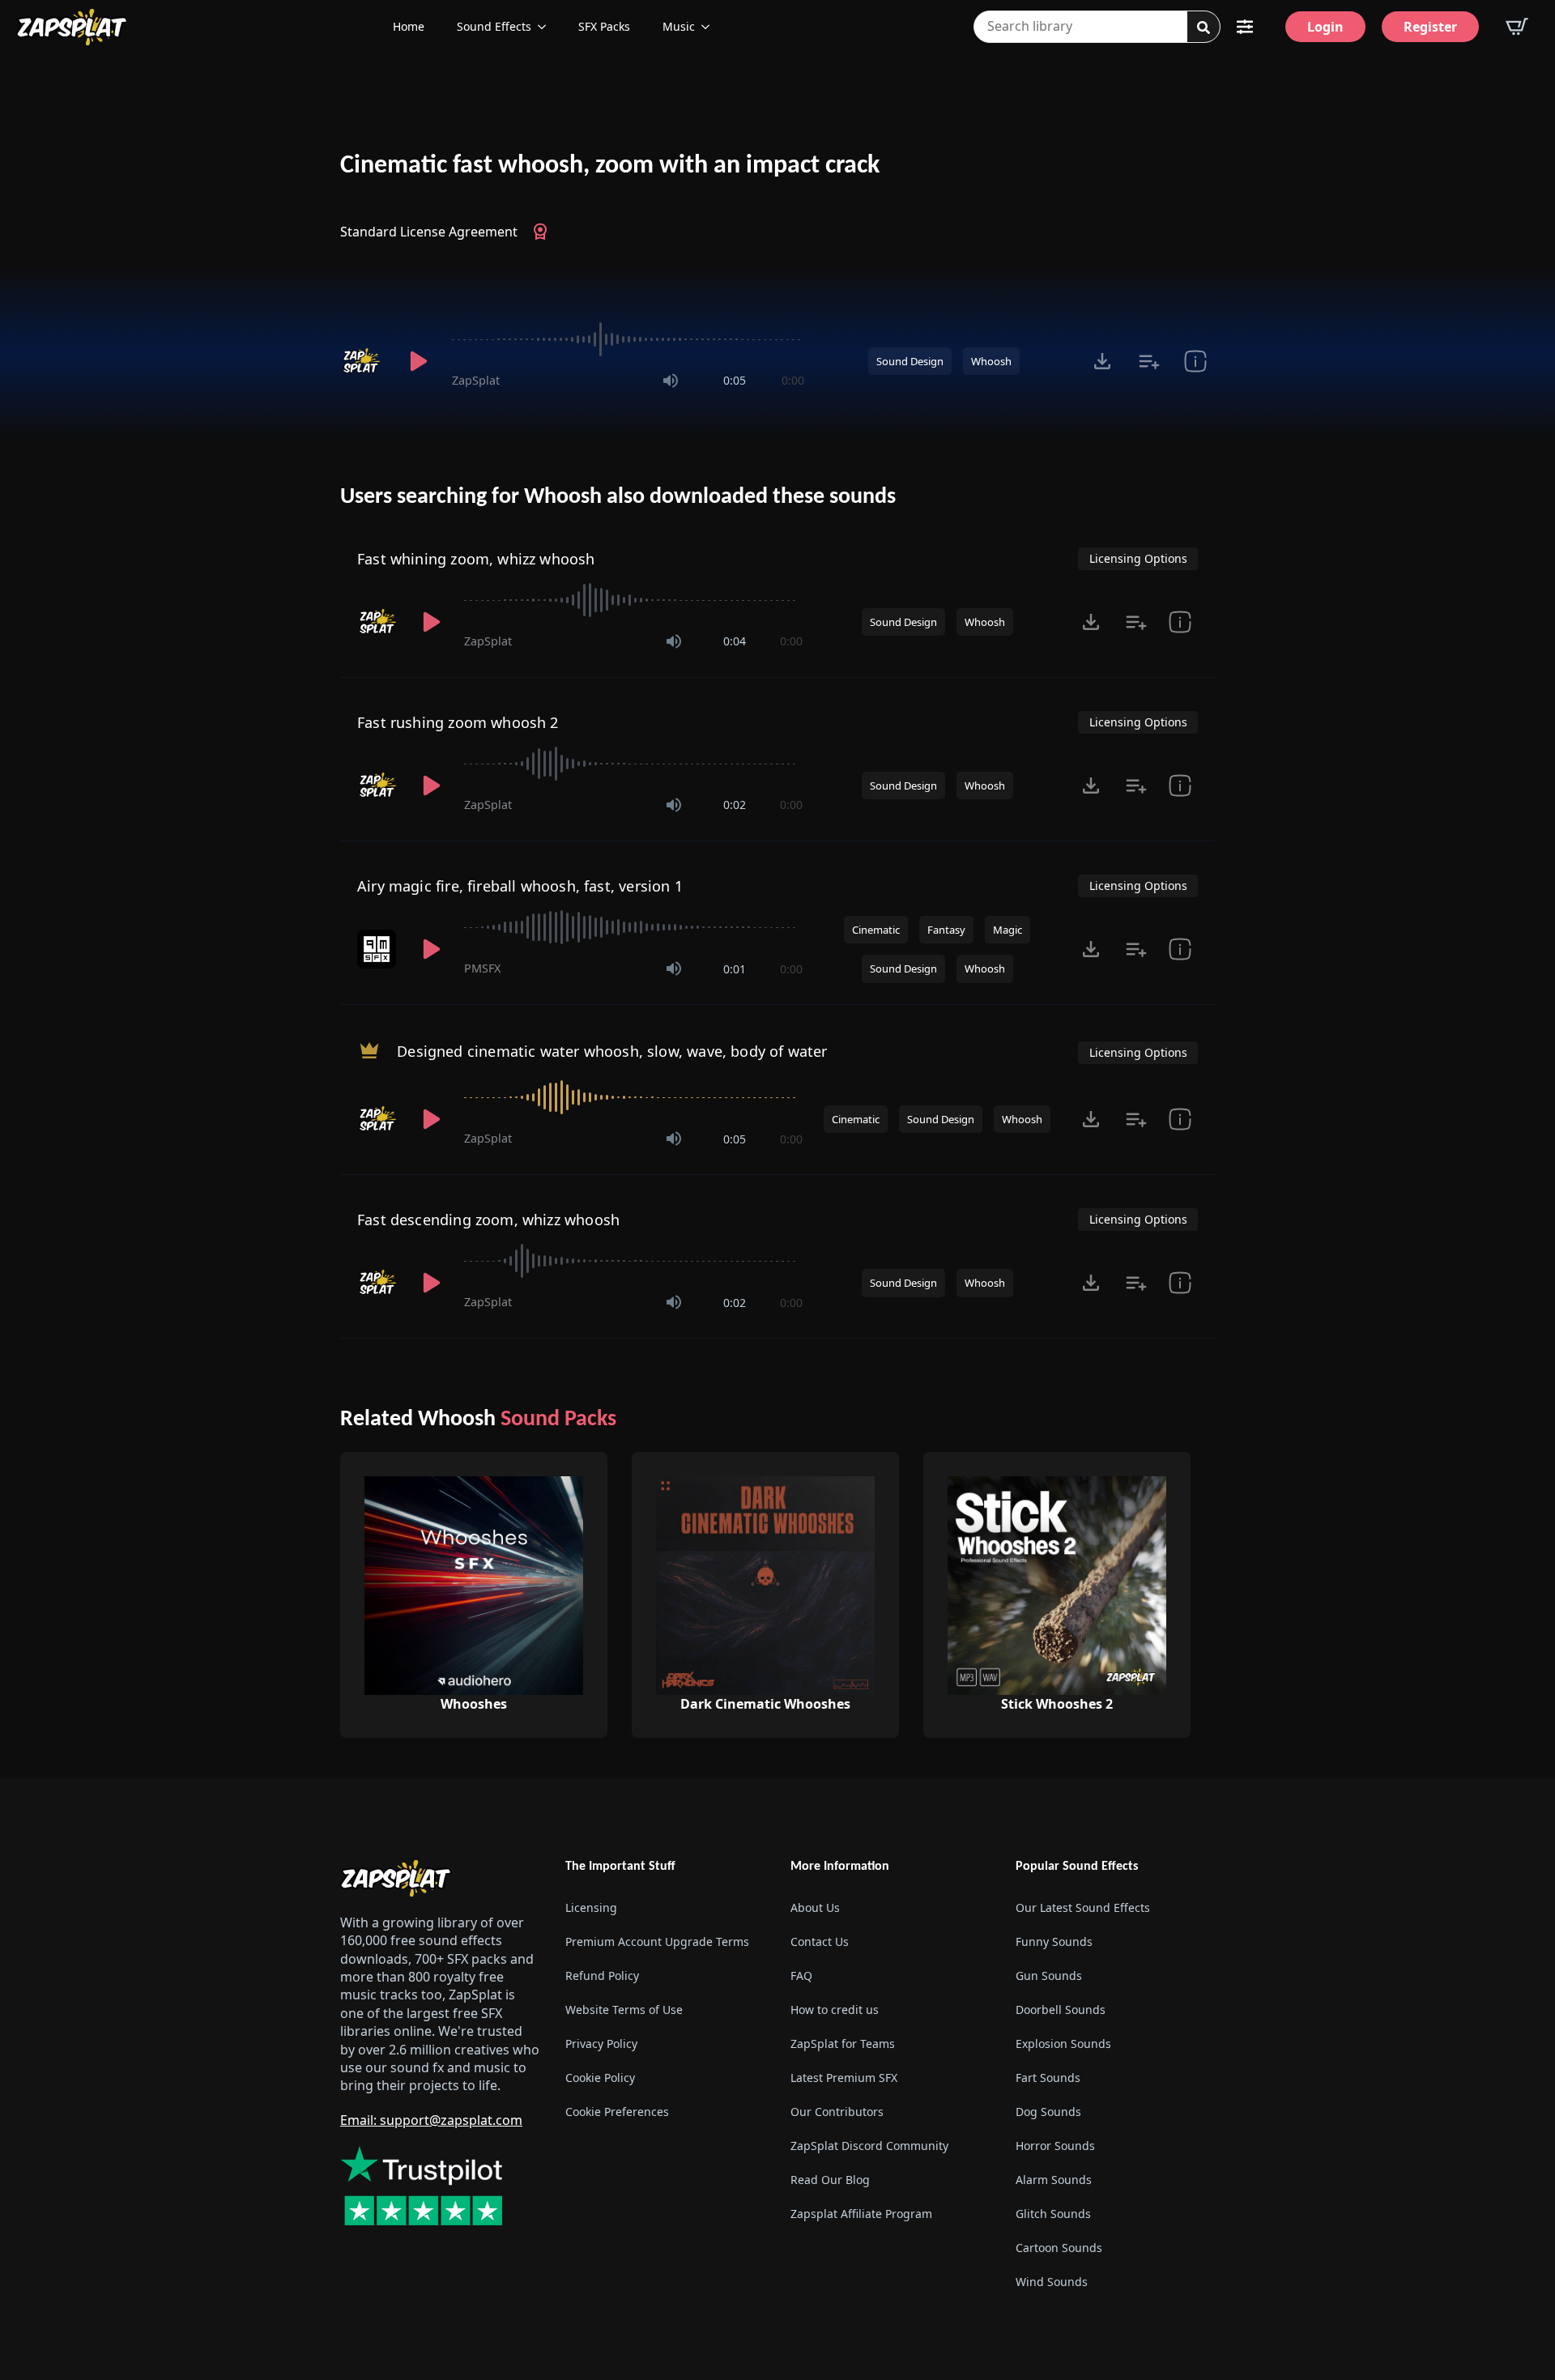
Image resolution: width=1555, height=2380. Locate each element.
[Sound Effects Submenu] (547, 27)
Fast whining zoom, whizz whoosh (476, 559)
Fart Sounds (1048, 2078)
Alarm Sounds (1054, 2180)
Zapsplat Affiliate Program (861, 2214)
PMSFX (482, 968)
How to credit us (835, 2010)
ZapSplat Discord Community (869, 2146)
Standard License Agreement (429, 232)
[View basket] (1517, 27)
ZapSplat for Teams (843, 2044)
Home (409, 26)
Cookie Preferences (617, 2112)
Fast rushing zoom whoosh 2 (458, 722)
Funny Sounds (1054, 1941)
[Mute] (671, 381)
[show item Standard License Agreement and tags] (1195, 361)
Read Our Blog (830, 2180)
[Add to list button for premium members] (1149, 361)
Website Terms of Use (624, 2010)
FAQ (801, 1976)
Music (679, 26)
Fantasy (946, 930)
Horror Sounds (1055, 2146)
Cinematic (876, 930)
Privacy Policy (601, 2044)
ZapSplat (476, 380)
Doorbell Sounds (1061, 2010)
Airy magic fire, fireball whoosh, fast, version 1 (520, 886)
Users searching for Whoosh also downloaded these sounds (618, 497)
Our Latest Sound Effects (1083, 1907)
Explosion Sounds (1063, 2044)
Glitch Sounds (1053, 2214)
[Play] (418, 361)
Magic (1008, 930)
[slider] (628, 339)
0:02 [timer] (735, 805)
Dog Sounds (1048, 2112)
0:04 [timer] (735, 641)
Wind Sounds (1052, 2282)
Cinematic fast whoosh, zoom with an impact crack (610, 166)
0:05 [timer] (735, 380)
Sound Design (910, 361)
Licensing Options (1138, 558)
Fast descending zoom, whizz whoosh (488, 1220)
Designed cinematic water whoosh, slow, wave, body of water (612, 1051)
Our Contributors (837, 2112)
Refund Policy (602, 1976)
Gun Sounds (1049, 1976)
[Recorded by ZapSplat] (363, 361)
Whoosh (991, 361)
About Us (815, 1907)
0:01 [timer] (735, 969)
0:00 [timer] (793, 380)
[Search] (1204, 28)
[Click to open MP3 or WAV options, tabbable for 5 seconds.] (1102, 361)
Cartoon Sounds (1059, 2248)
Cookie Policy (600, 2078)
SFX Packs (604, 26)
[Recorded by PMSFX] (378, 949)
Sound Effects (494, 26)
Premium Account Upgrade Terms (657, 1941)
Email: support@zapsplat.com (431, 2120)
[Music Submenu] (710, 27)
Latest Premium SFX (844, 2078)
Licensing (591, 1907)
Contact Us (820, 1941)
